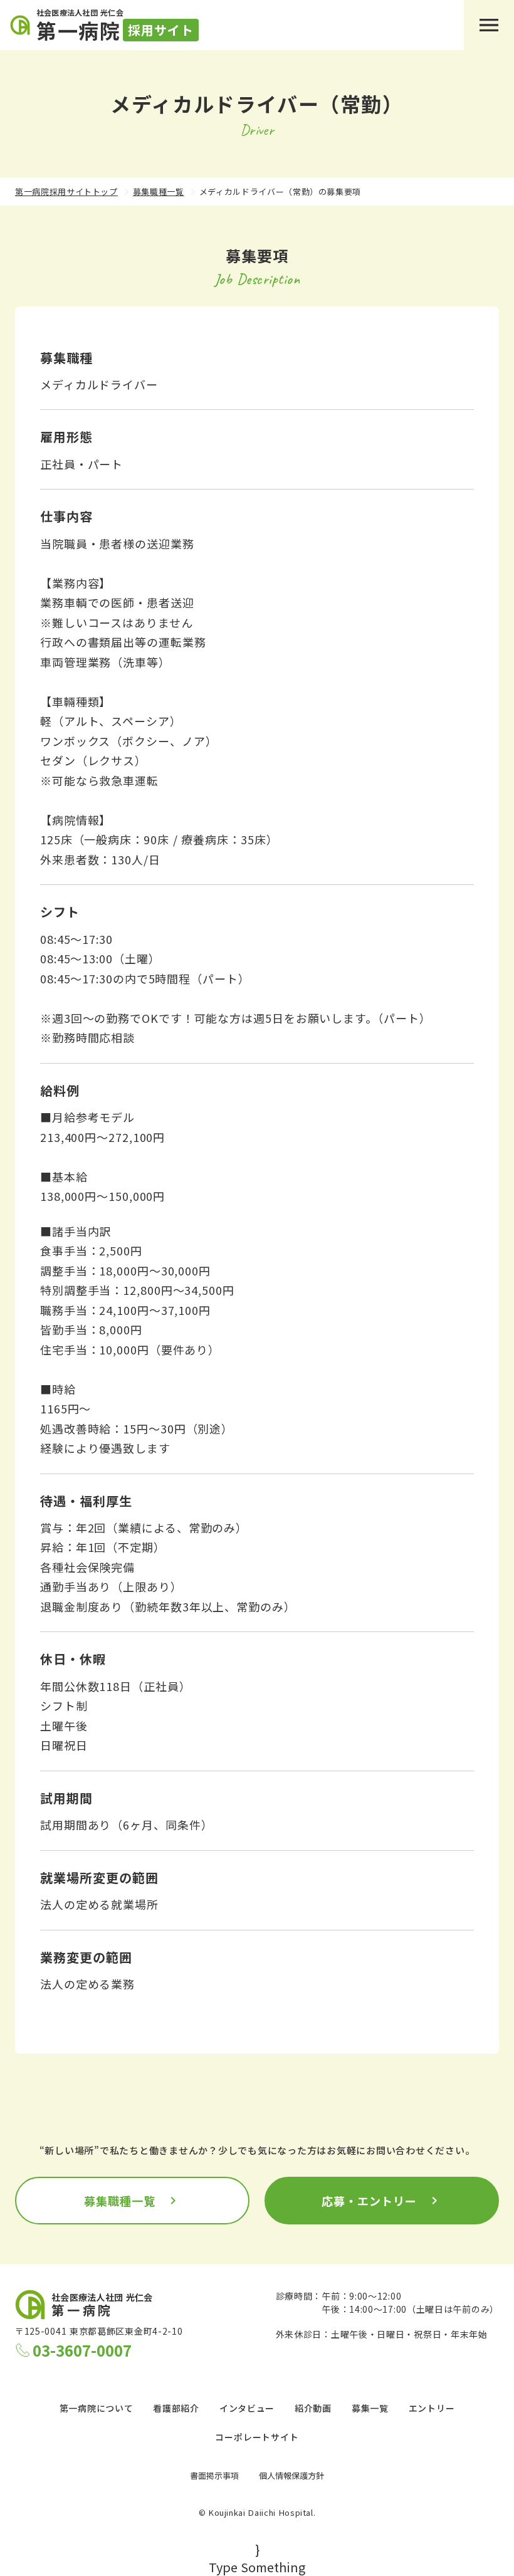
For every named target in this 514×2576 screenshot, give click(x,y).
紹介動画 (313, 2408)
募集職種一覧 (159, 191)
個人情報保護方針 (291, 2475)
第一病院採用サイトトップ (66, 191)
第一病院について (97, 2408)
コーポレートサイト (257, 2437)
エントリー (432, 2408)
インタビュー (247, 2408)
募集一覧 (370, 2408)
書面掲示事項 (214, 2475)
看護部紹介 (176, 2408)
